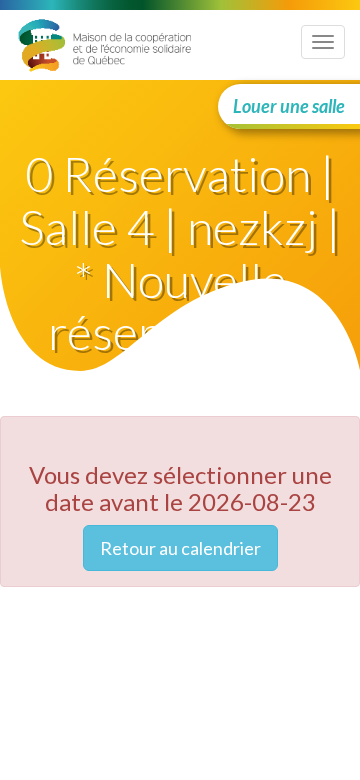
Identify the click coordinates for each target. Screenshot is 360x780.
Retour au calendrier (180, 548)
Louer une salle (289, 106)
